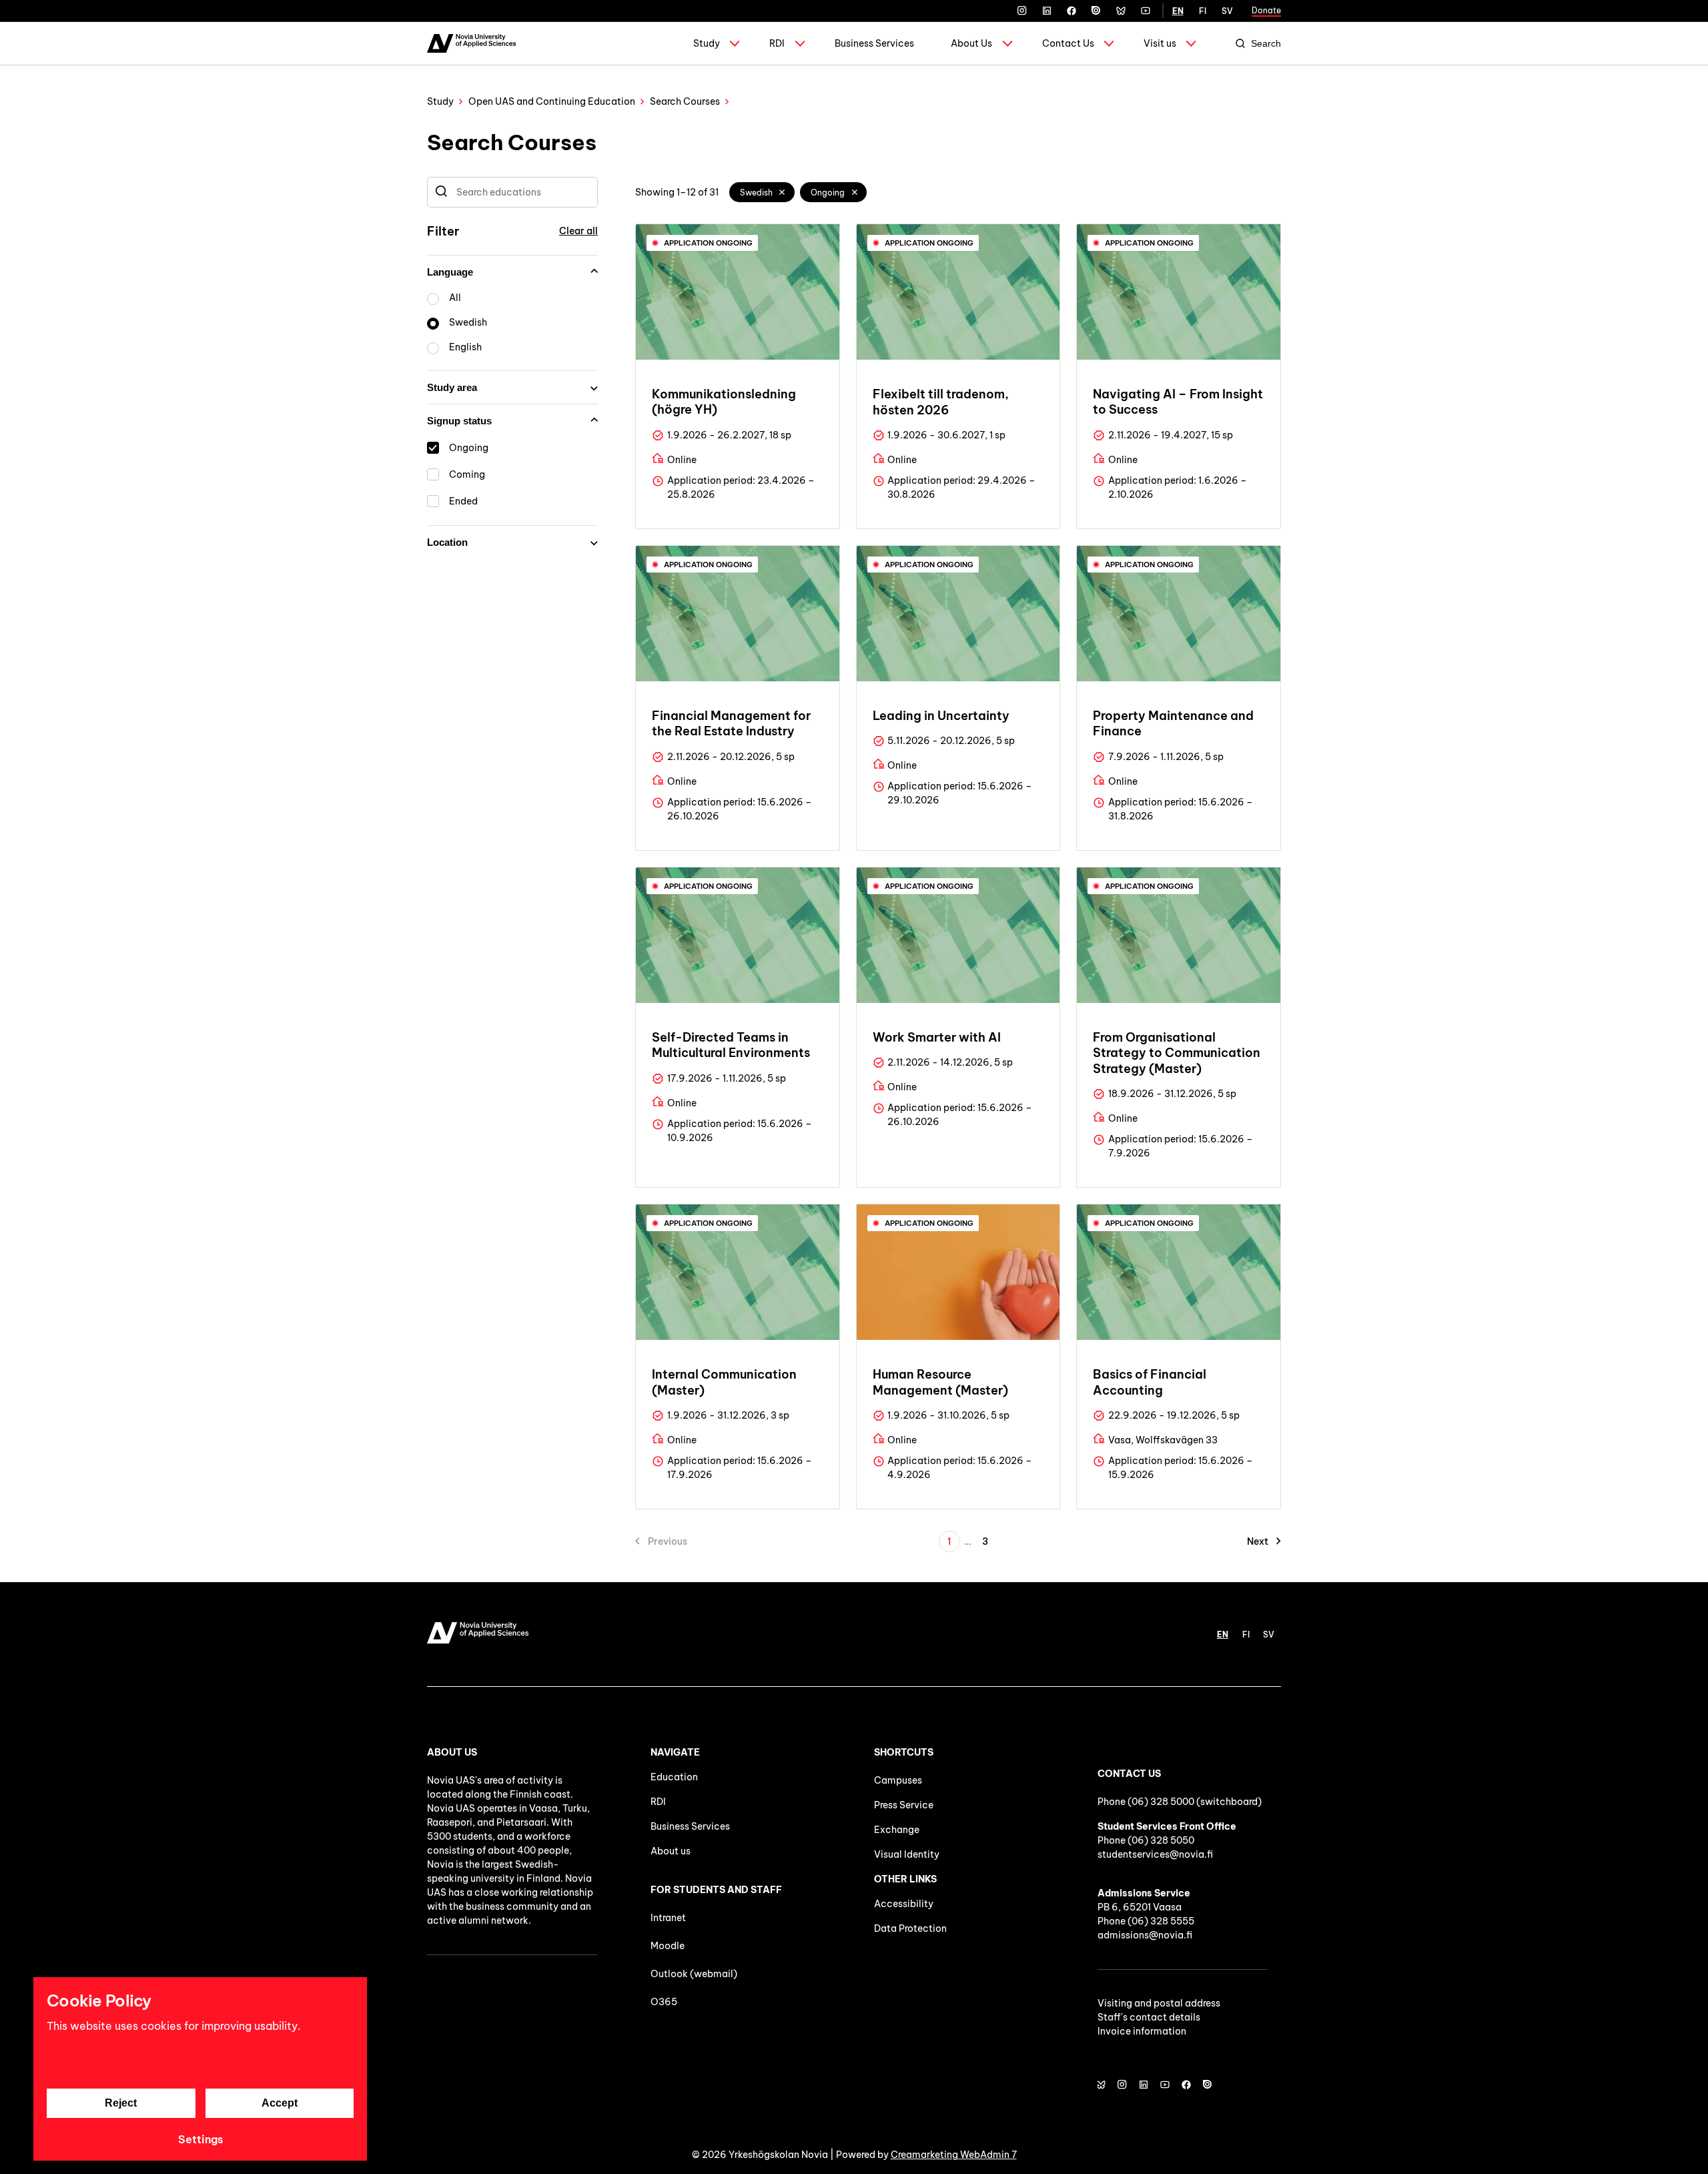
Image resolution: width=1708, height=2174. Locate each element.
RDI (777, 43)
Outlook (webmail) (694, 1974)
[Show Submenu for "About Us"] (1007, 43)
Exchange (897, 1830)
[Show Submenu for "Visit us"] (1191, 43)
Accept (280, 2103)
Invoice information (1142, 2031)
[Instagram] (1022, 11)
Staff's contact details (1149, 2017)
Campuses (898, 1780)
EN (1178, 11)
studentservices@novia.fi (1155, 1854)
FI (1203, 11)
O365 (664, 2002)
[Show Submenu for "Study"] (735, 43)
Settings (200, 2139)
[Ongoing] (855, 192)
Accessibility (904, 1904)
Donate (1266, 10)
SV (1227, 11)
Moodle (668, 1946)
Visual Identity (907, 1854)
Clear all (578, 231)
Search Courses (685, 101)
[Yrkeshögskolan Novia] (471, 43)
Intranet (668, 1918)
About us (671, 1851)
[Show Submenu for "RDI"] (800, 43)
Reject (121, 2103)
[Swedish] (783, 192)
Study (707, 43)
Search (1266, 43)
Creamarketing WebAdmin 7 (954, 2155)
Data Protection (910, 1928)
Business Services (874, 43)
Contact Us (1068, 43)
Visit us (1160, 43)
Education (674, 1777)
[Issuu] (1096, 11)
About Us (971, 43)
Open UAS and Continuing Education (552, 101)
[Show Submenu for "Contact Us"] (1109, 43)
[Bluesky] (1121, 11)
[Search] (441, 192)
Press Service (904, 1805)
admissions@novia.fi (1145, 1935)
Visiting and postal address (1159, 2003)
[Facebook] (1072, 11)
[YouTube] (1146, 11)
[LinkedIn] (1047, 11)
